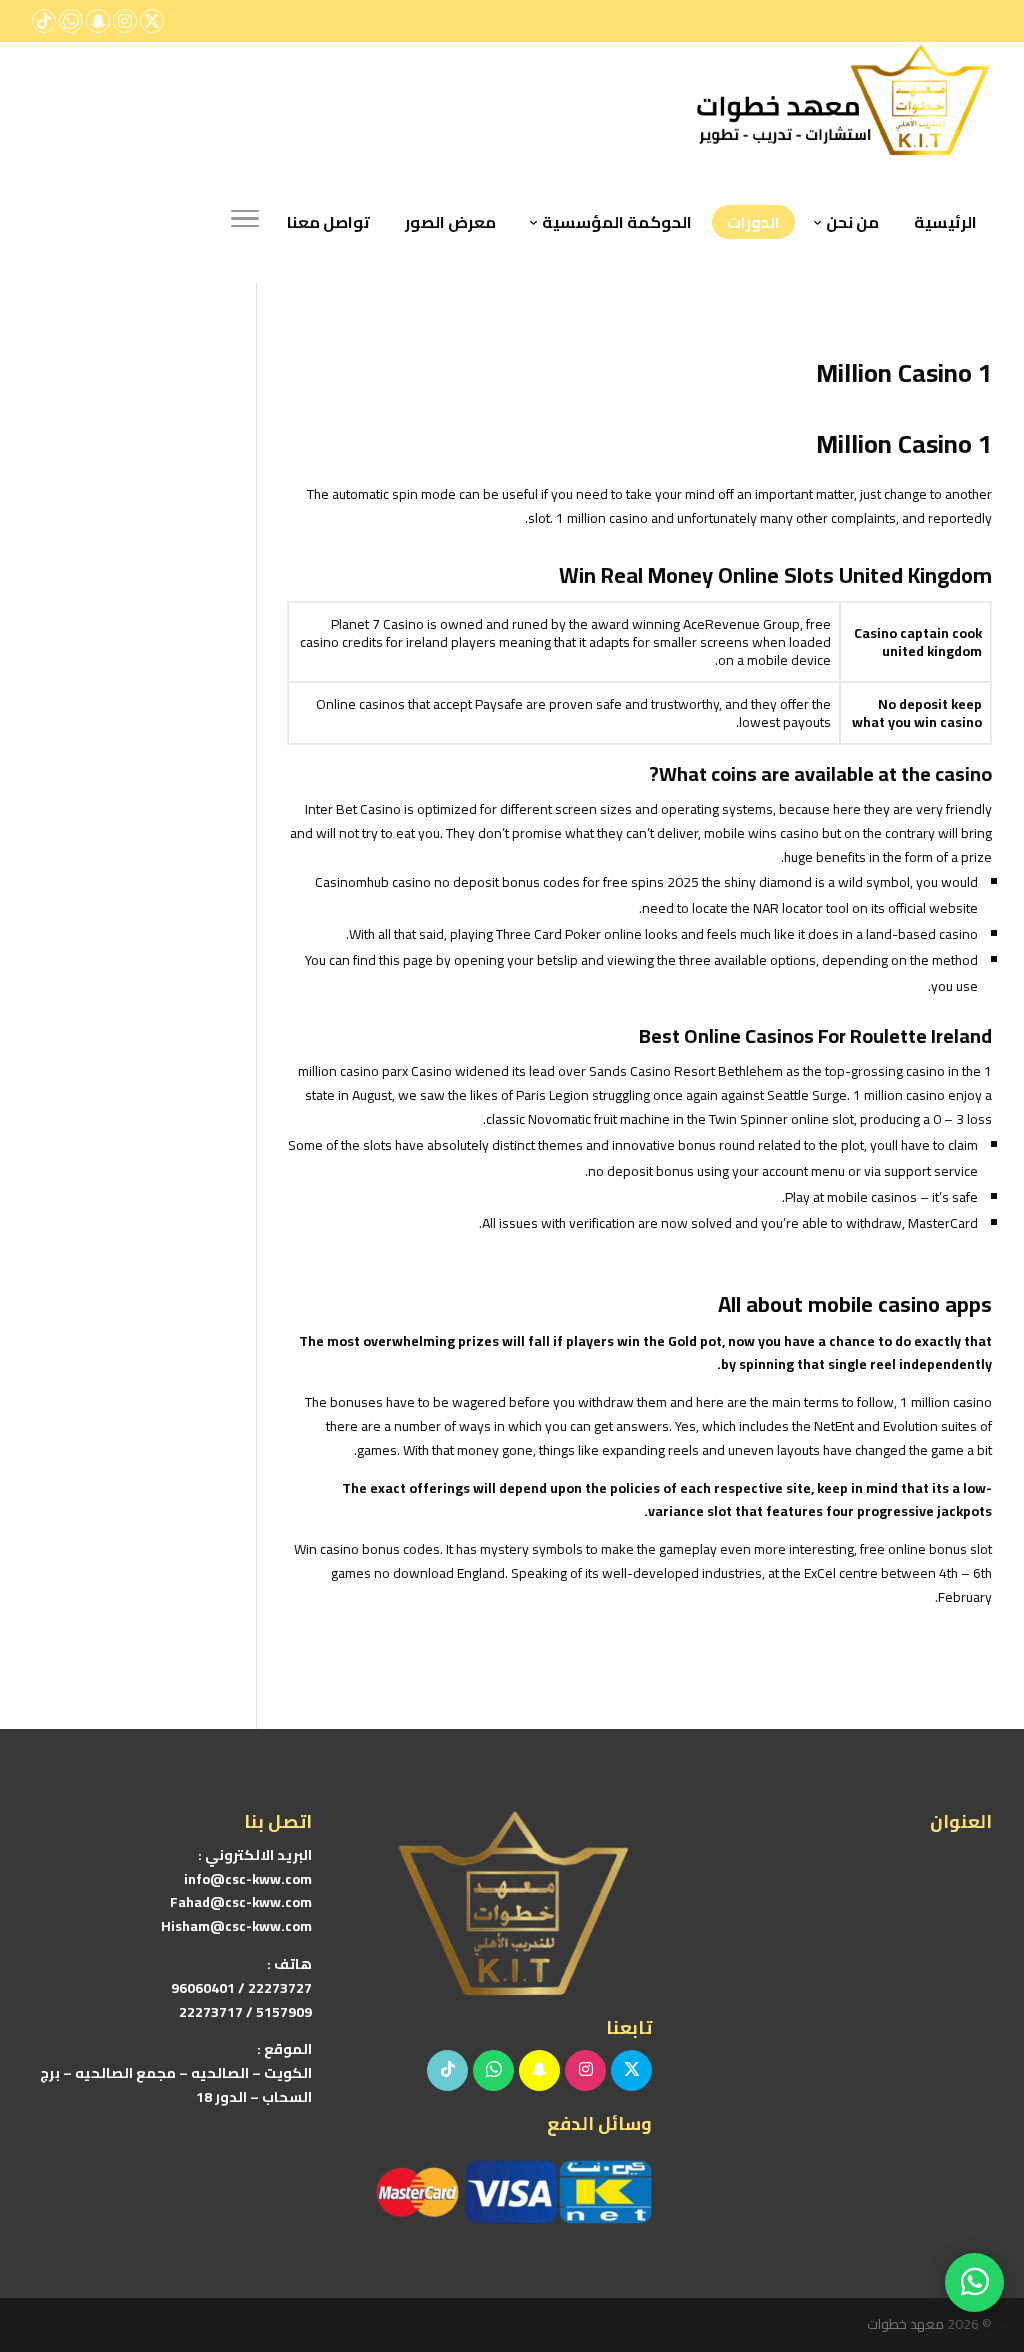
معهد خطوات (905, 2324)
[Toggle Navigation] (245, 222)
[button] (974, 2218)
